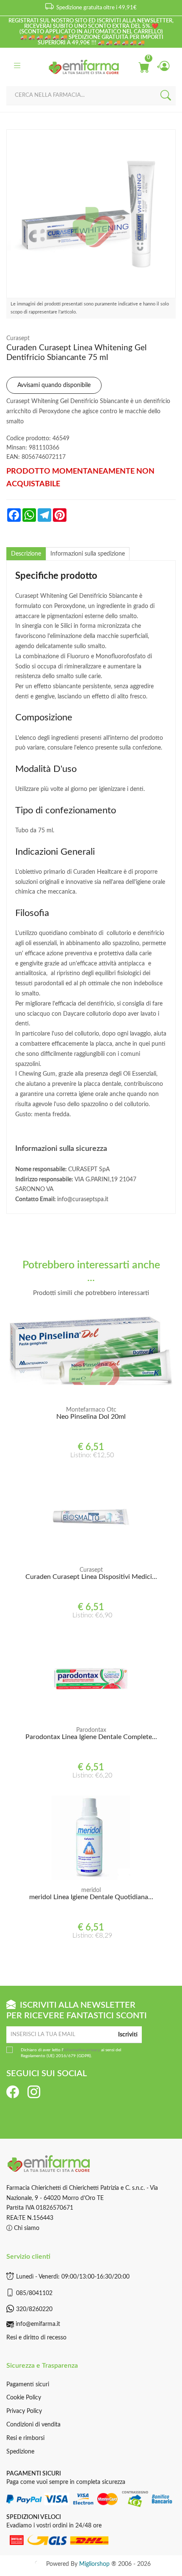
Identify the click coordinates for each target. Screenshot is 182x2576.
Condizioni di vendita (33, 2425)
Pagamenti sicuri (28, 2385)
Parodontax (91, 1730)
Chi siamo (26, 2228)
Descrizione (26, 554)
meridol (91, 1890)
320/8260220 (34, 2309)
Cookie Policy (24, 2398)
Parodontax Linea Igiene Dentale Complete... (91, 1737)
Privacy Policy (24, 2411)
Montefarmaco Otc (91, 1410)
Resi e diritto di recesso (36, 2338)
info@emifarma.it (38, 2324)
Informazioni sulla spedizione (88, 554)
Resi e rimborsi (25, 2438)
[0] (143, 67)
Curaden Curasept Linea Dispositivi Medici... (91, 1577)
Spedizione (20, 2452)
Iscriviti (128, 2035)
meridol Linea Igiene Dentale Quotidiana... (91, 1897)
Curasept (18, 338)
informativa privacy (82, 2050)
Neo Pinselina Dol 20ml (91, 1417)
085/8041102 (34, 2293)
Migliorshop (94, 2564)
